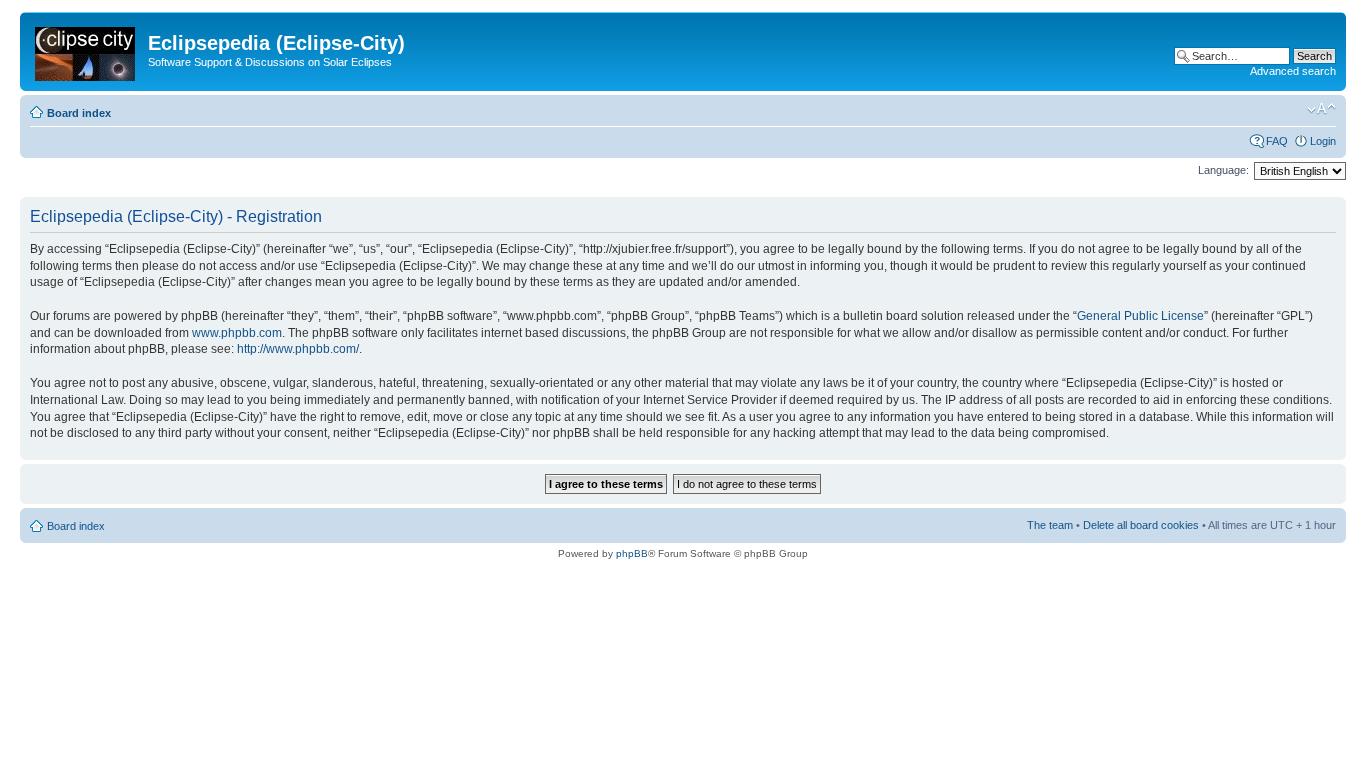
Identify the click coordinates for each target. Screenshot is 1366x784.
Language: (1223, 170)
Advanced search (1293, 71)
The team (1050, 525)
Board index (79, 113)
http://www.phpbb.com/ (298, 349)
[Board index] (86, 50)
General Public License (1140, 316)
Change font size (1321, 109)
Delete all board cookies (1141, 525)
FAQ (1277, 141)
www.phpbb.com (237, 333)
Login (1323, 141)
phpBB (632, 553)
